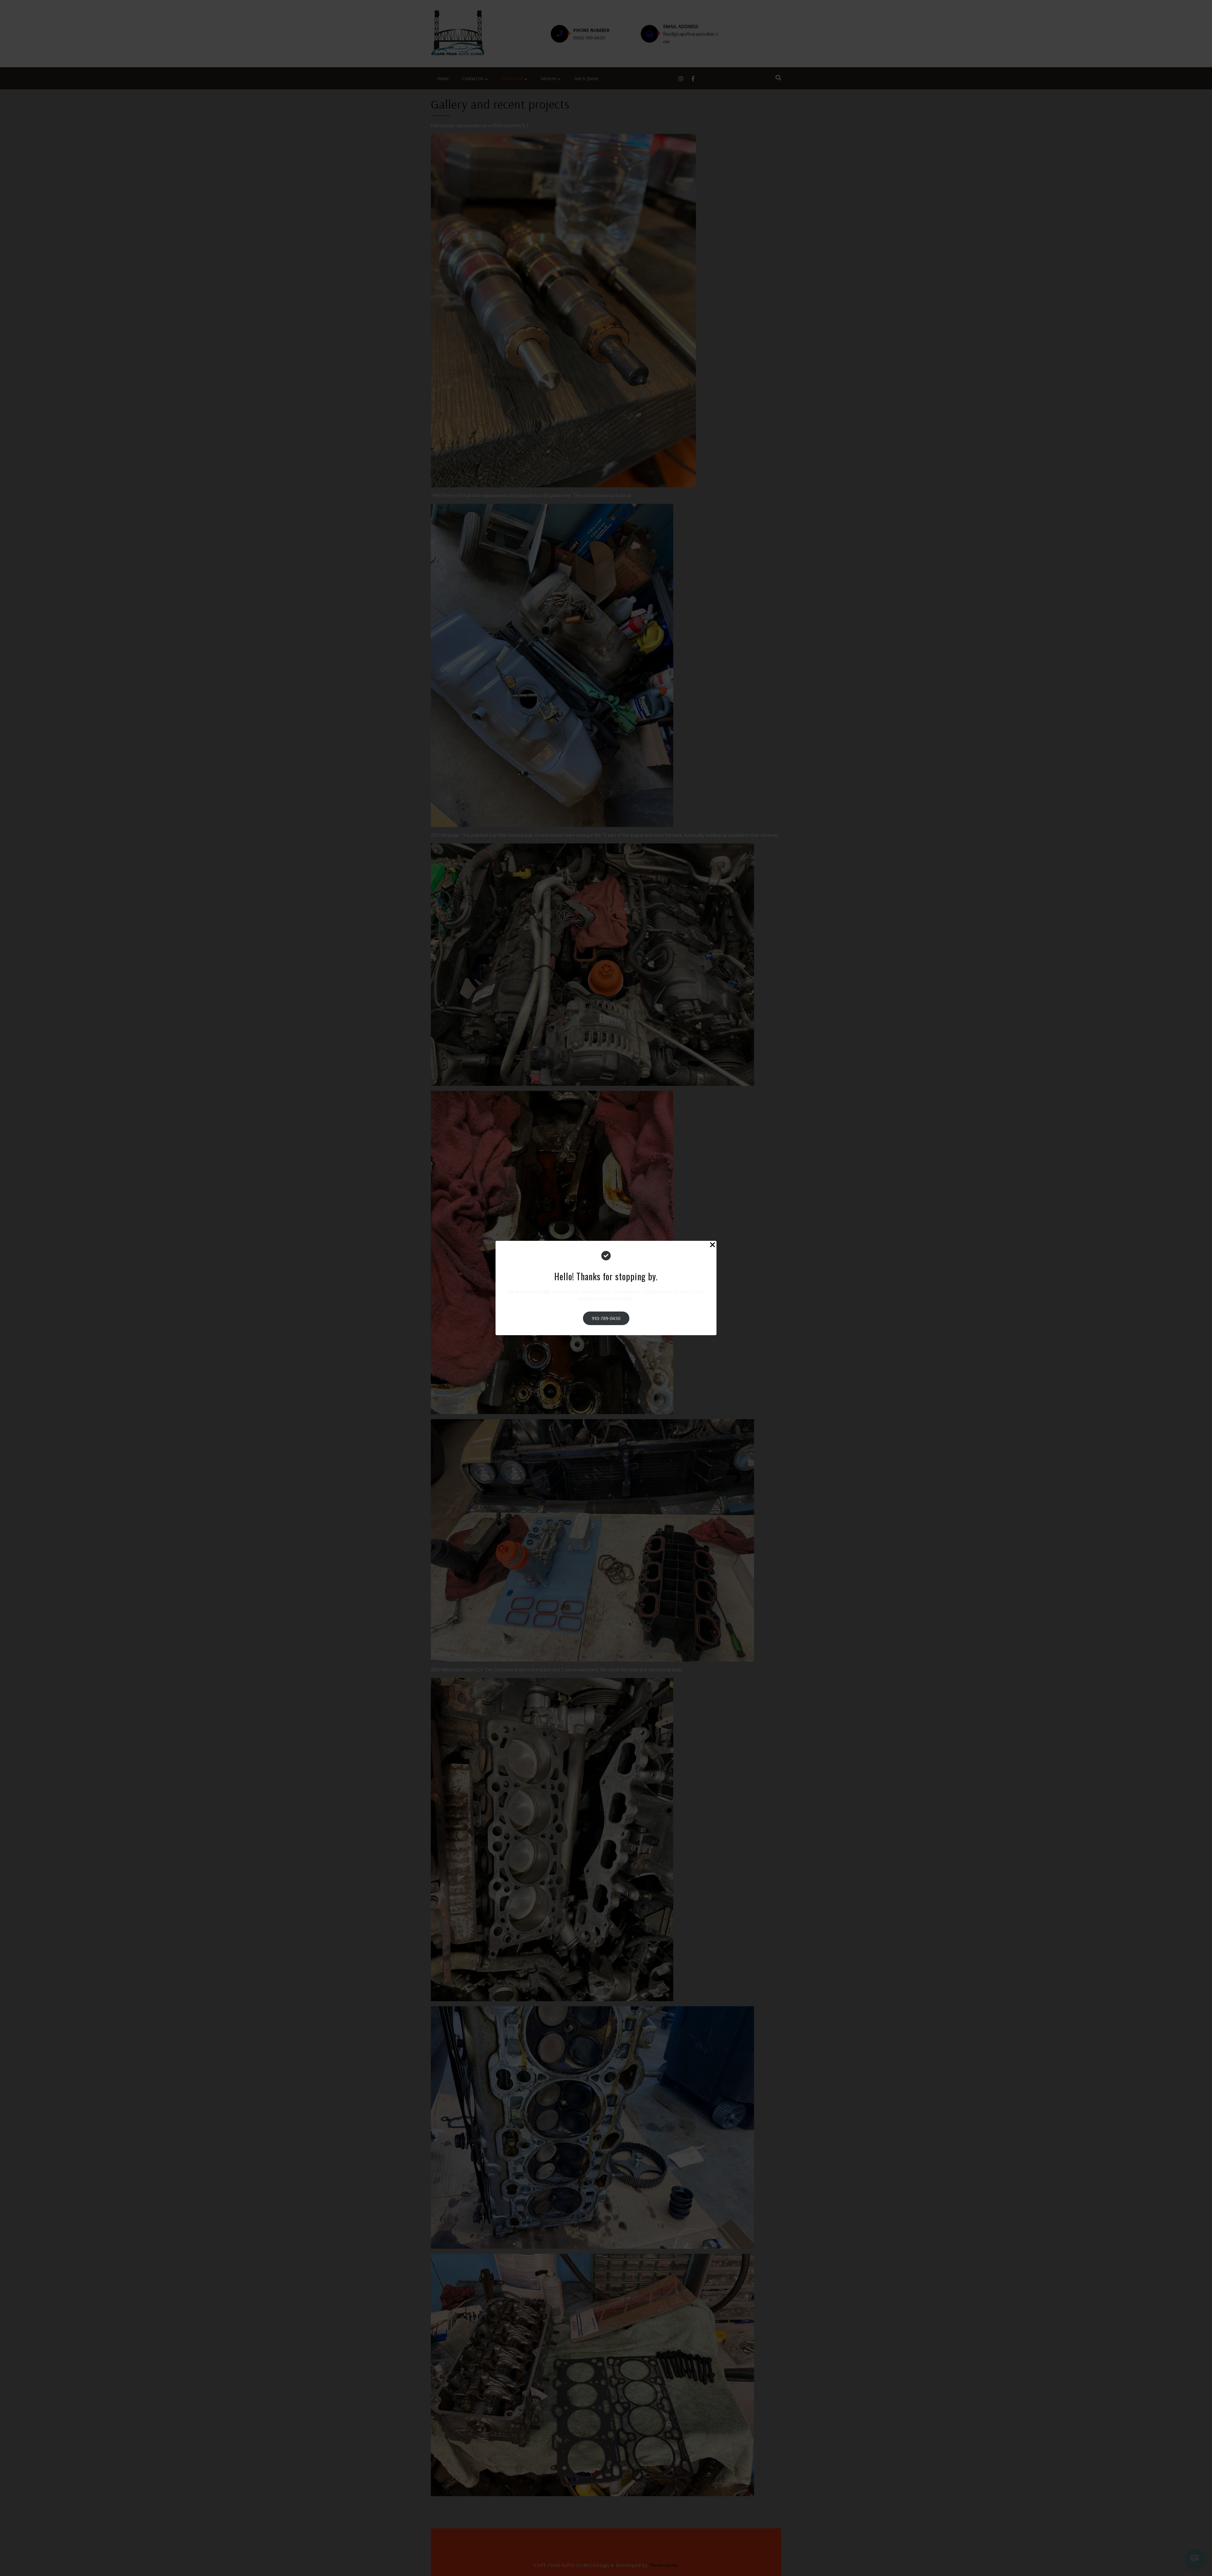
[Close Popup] (713, 1246)
